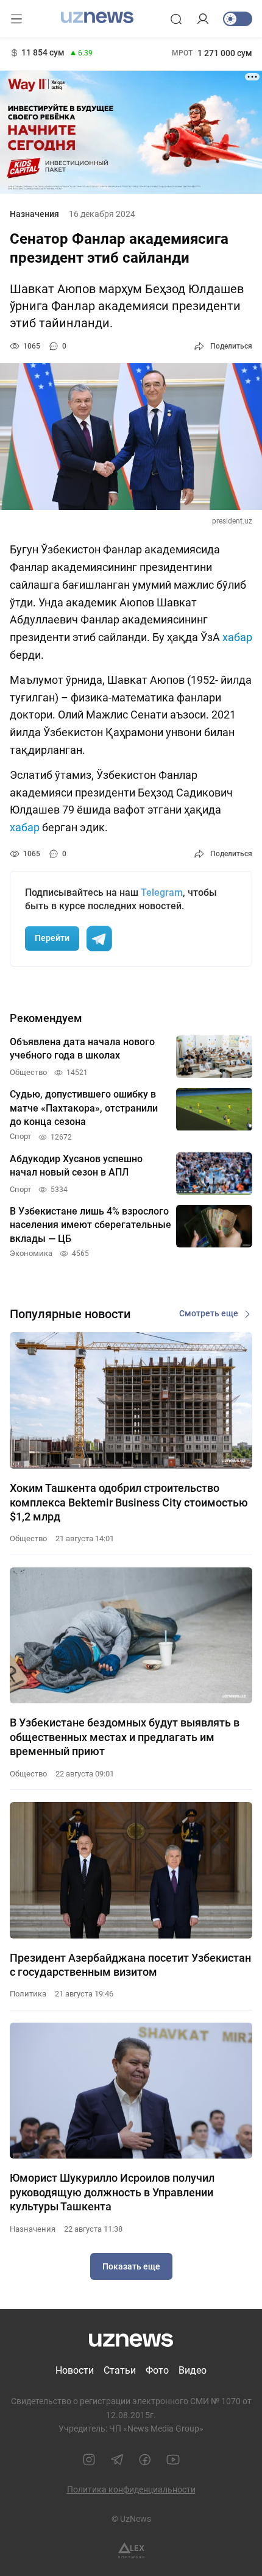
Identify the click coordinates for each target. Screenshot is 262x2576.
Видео (193, 2370)
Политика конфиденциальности (131, 2489)
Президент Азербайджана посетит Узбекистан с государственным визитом (130, 1965)
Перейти (52, 938)
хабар (237, 637)
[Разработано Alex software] (131, 2551)
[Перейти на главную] (97, 18)
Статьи (120, 2370)
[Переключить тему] (238, 19)
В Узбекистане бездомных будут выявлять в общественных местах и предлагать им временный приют (125, 1737)
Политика (28, 1994)
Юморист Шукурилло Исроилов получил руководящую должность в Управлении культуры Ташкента (112, 2192)
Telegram (162, 892)
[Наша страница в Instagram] (89, 2460)
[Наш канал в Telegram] (117, 2460)
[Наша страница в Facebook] (145, 2460)
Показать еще (131, 2266)
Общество (28, 1538)
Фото (157, 2370)
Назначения (34, 214)
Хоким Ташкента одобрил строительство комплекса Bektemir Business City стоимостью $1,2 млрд (129, 1502)
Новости (75, 2370)
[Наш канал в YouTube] (173, 2460)
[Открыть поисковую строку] (176, 19)
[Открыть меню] (16, 19)
